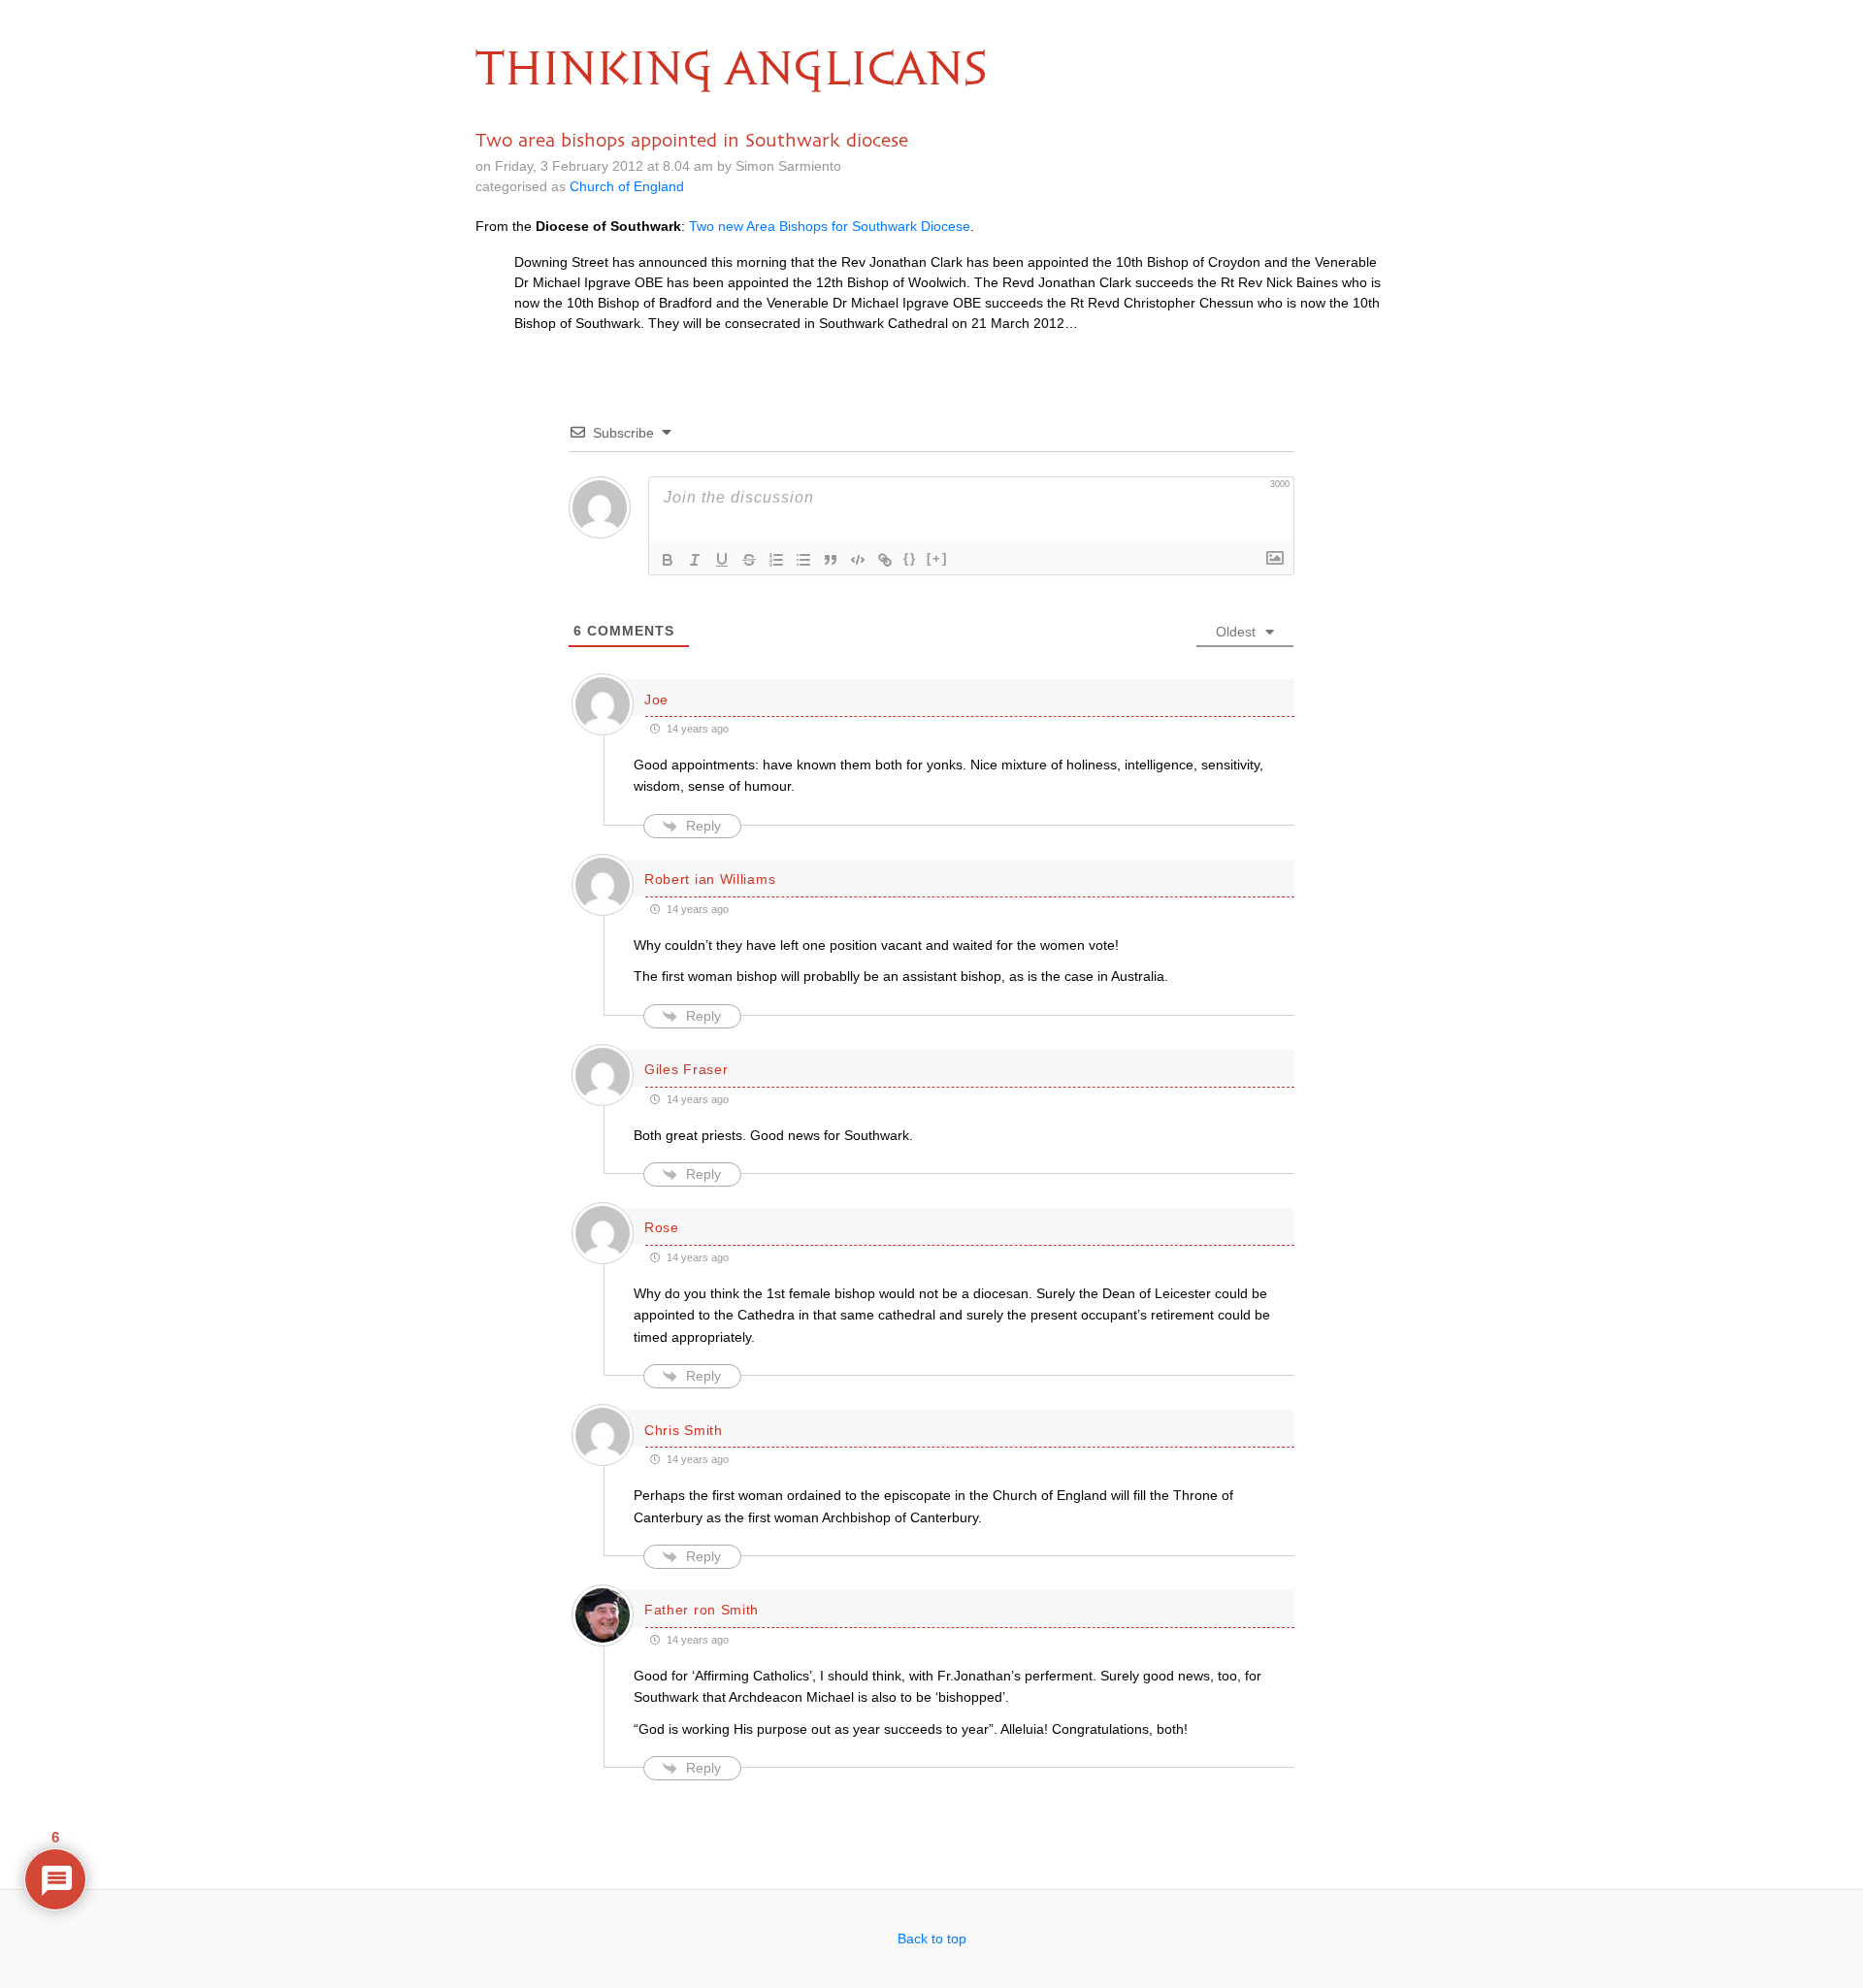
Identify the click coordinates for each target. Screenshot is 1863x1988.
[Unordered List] (803, 560)
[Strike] (749, 560)
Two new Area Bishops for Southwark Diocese (830, 226)
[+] (937, 558)
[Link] (885, 560)
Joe (656, 700)
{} (910, 558)
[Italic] (695, 560)
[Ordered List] (776, 560)
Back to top (932, 1939)
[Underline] (722, 560)
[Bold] (668, 560)
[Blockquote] (831, 560)
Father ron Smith (702, 1610)
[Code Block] (858, 560)
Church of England (627, 186)
